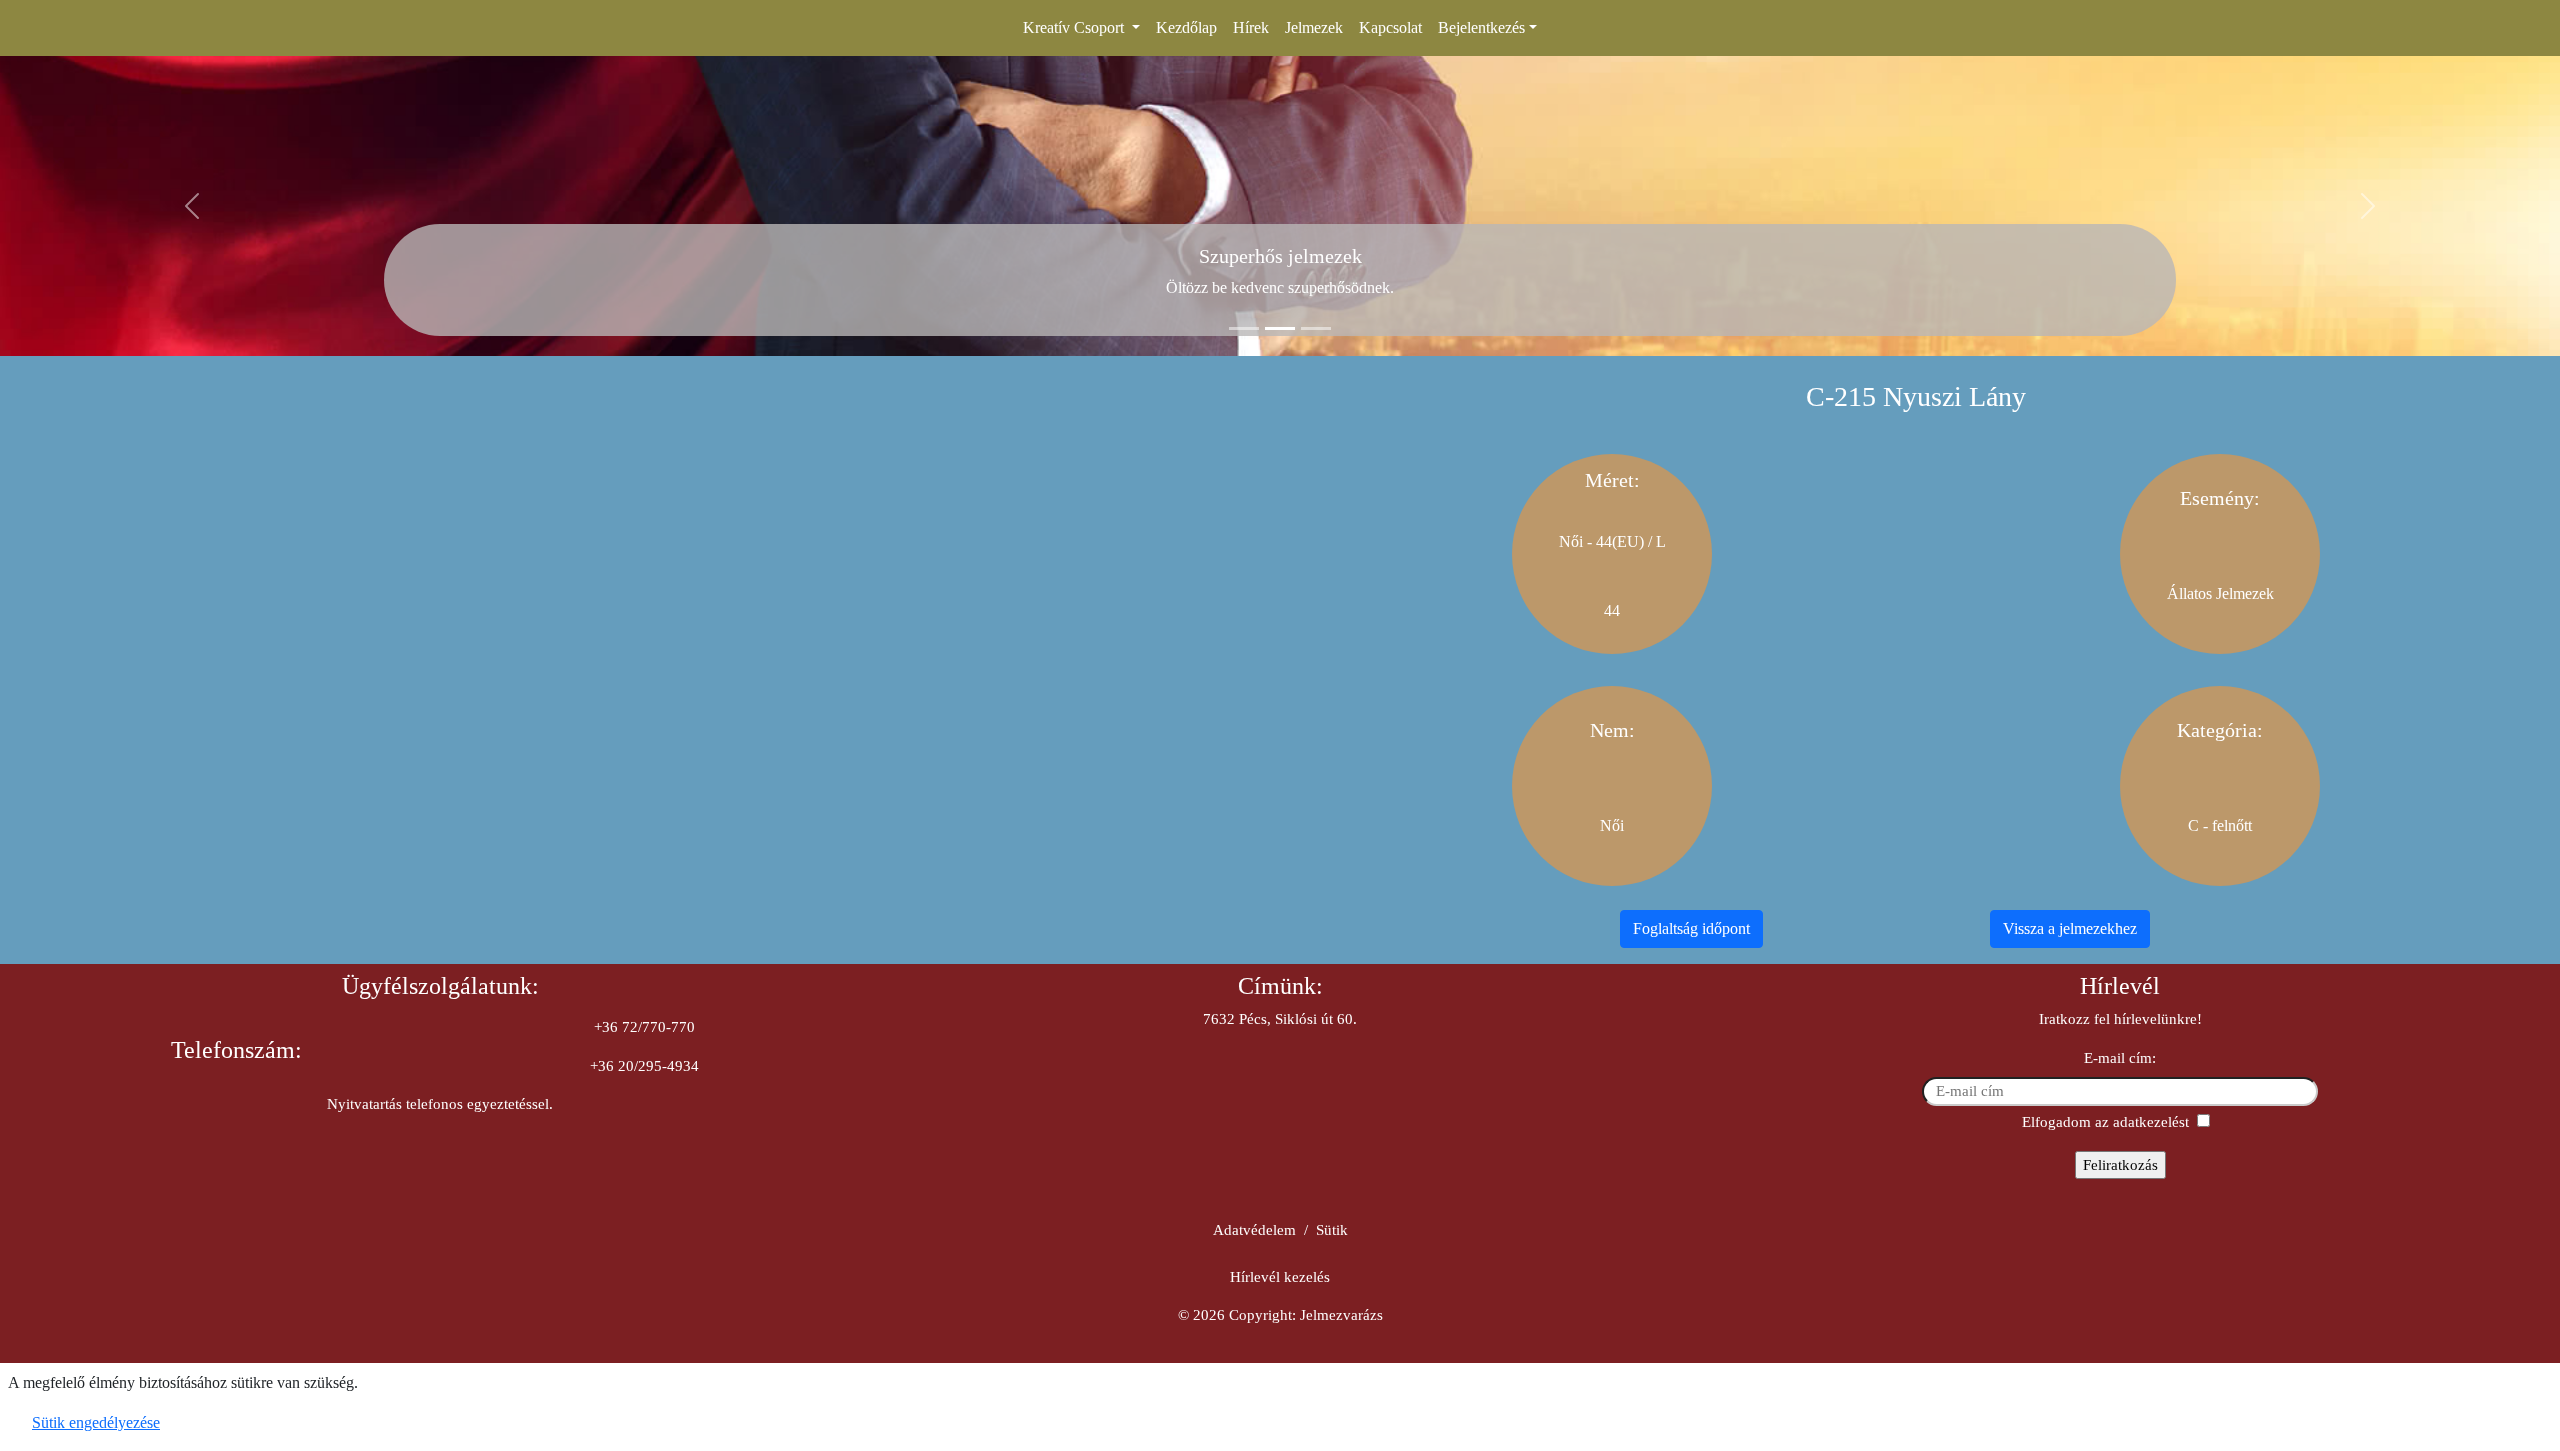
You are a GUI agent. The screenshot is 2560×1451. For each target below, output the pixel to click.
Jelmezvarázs (1341, 1315)
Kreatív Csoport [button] (1075, 27)
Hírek (1251, 27)
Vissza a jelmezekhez (2070, 928)
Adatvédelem (1254, 1230)
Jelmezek (1314, 27)
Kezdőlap (1186, 27)
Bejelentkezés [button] (1481, 27)
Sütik (1332, 1230)
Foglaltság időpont (1691, 928)
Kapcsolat (1390, 27)
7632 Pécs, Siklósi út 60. (1280, 1019)
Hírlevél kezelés (1280, 1277)
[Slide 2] (1280, 328)
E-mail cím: (2120, 1058)
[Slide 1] (1244, 328)
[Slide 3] (1316, 328)
